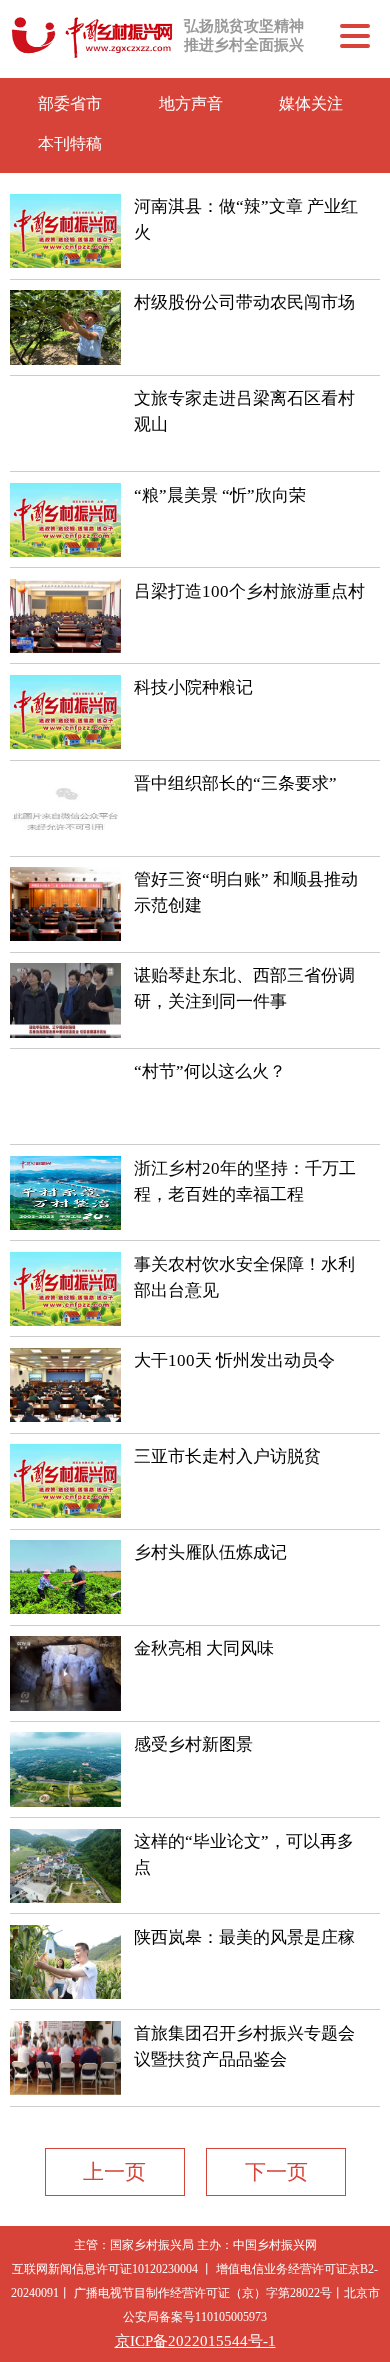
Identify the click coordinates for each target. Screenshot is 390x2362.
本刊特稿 (70, 143)
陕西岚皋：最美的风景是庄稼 (244, 1937)
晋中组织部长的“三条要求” (235, 783)
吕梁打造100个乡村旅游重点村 (249, 591)
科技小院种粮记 (193, 687)
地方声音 (191, 103)
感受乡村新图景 (193, 1744)
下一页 (276, 2171)
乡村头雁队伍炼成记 (210, 1552)
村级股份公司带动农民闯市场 (244, 302)
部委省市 (70, 103)
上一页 (114, 2171)
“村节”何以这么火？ (210, 1071)
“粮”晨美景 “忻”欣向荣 (220, 495)
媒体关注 (311, 103)
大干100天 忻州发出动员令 (234, 1360)
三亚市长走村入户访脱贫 (227, 1456)
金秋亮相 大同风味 (204, 1648)
